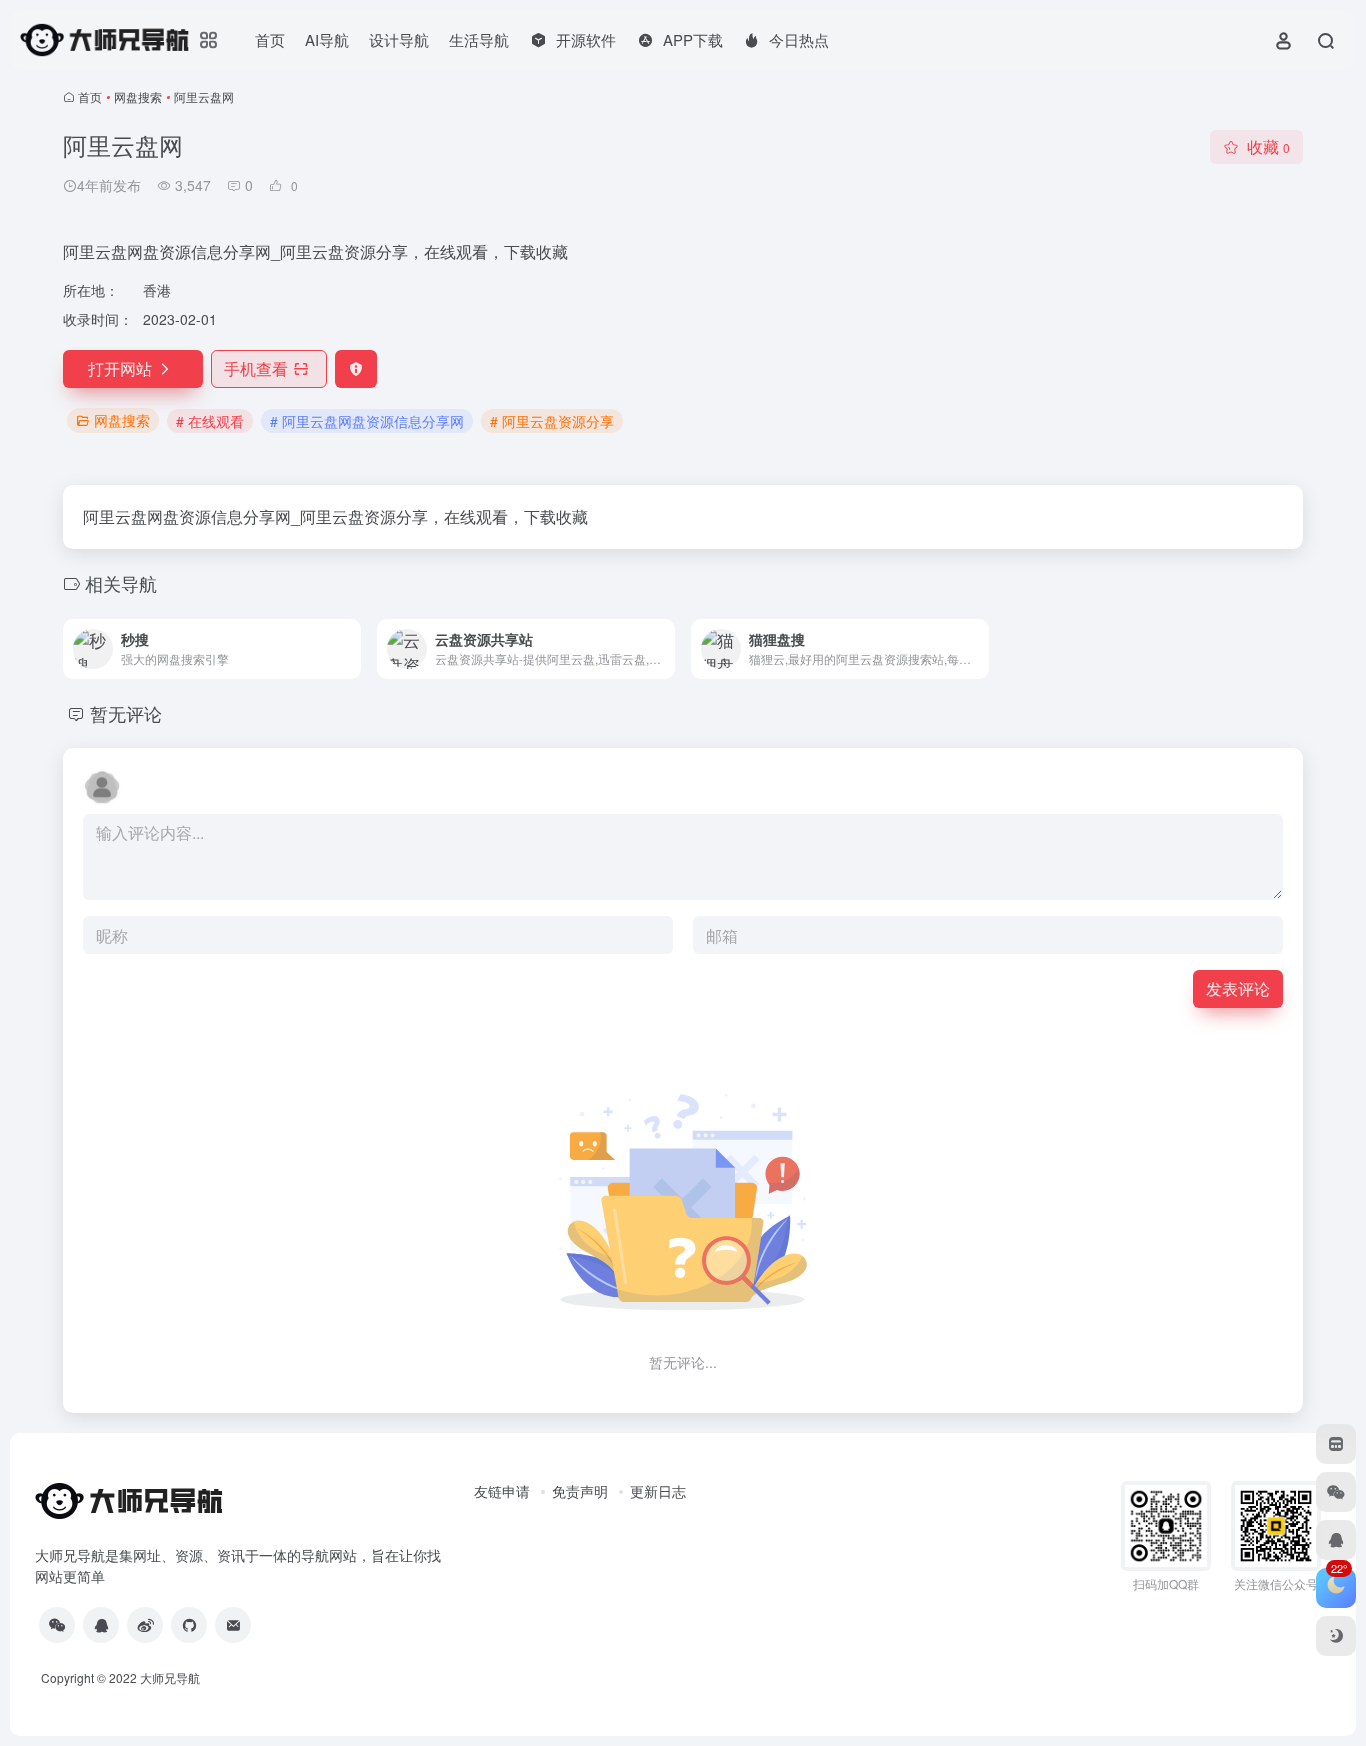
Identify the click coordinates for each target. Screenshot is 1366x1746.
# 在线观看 (210, 421)
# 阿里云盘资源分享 (552, 421)
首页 (270, 39)
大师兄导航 (170, 1677)
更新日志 (658, 1491)
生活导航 (479, 39)
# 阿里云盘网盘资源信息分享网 (367, 421)
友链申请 (502, 1491)
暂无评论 (126, 713)
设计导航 (399, 39)
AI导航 (327, 39)
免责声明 (580, 1491)
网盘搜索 (138, 96)
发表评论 (1238, 988)
